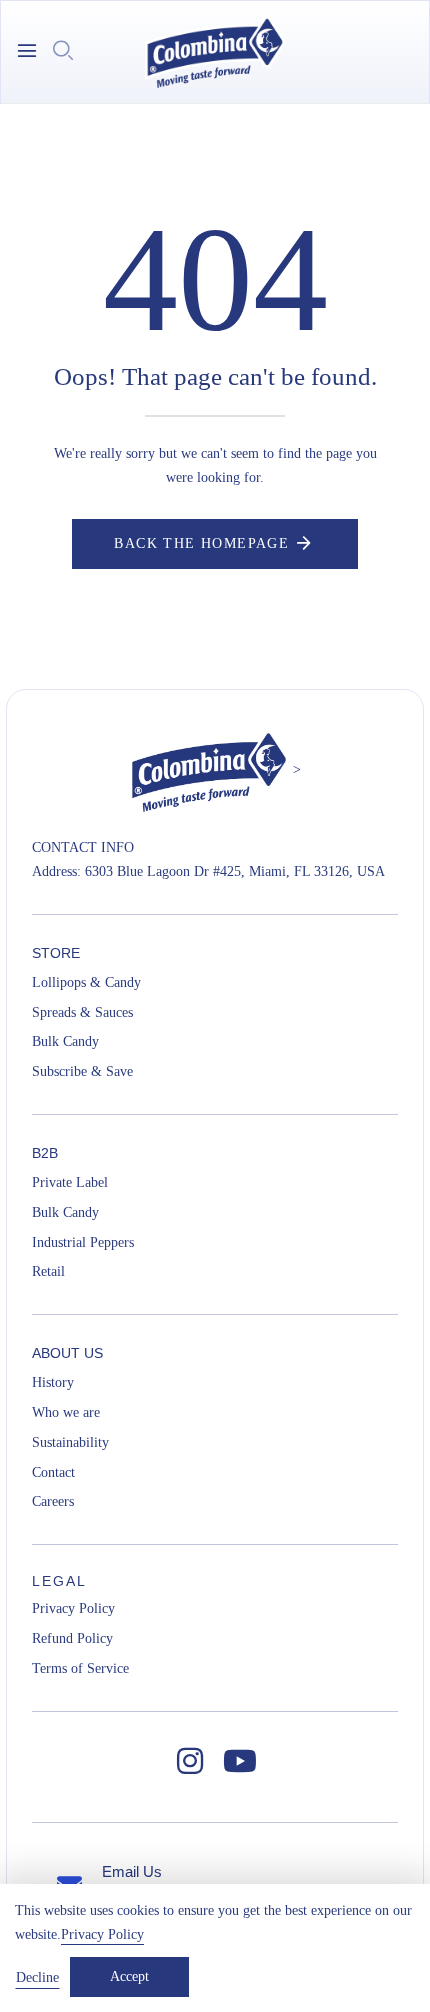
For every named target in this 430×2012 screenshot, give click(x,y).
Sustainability (70, 1442)
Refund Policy (72, 1638)
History (53, 1382)
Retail (48, 1271)
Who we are (66, 1412)
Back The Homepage (201, 543)
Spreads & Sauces (82, 1012)
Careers (53, 1501)
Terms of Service (80, 1668)
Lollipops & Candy (86, 982)
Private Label (70, 1182)
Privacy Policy (73, 1608)
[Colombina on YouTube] (240, 1762)
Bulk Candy (65, 1041)
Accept (129, 1976)
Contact (53, 1472)
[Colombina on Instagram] (190, 1762)
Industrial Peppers (83, 1242)
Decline (37, 1977)
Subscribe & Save (82, 1071)
